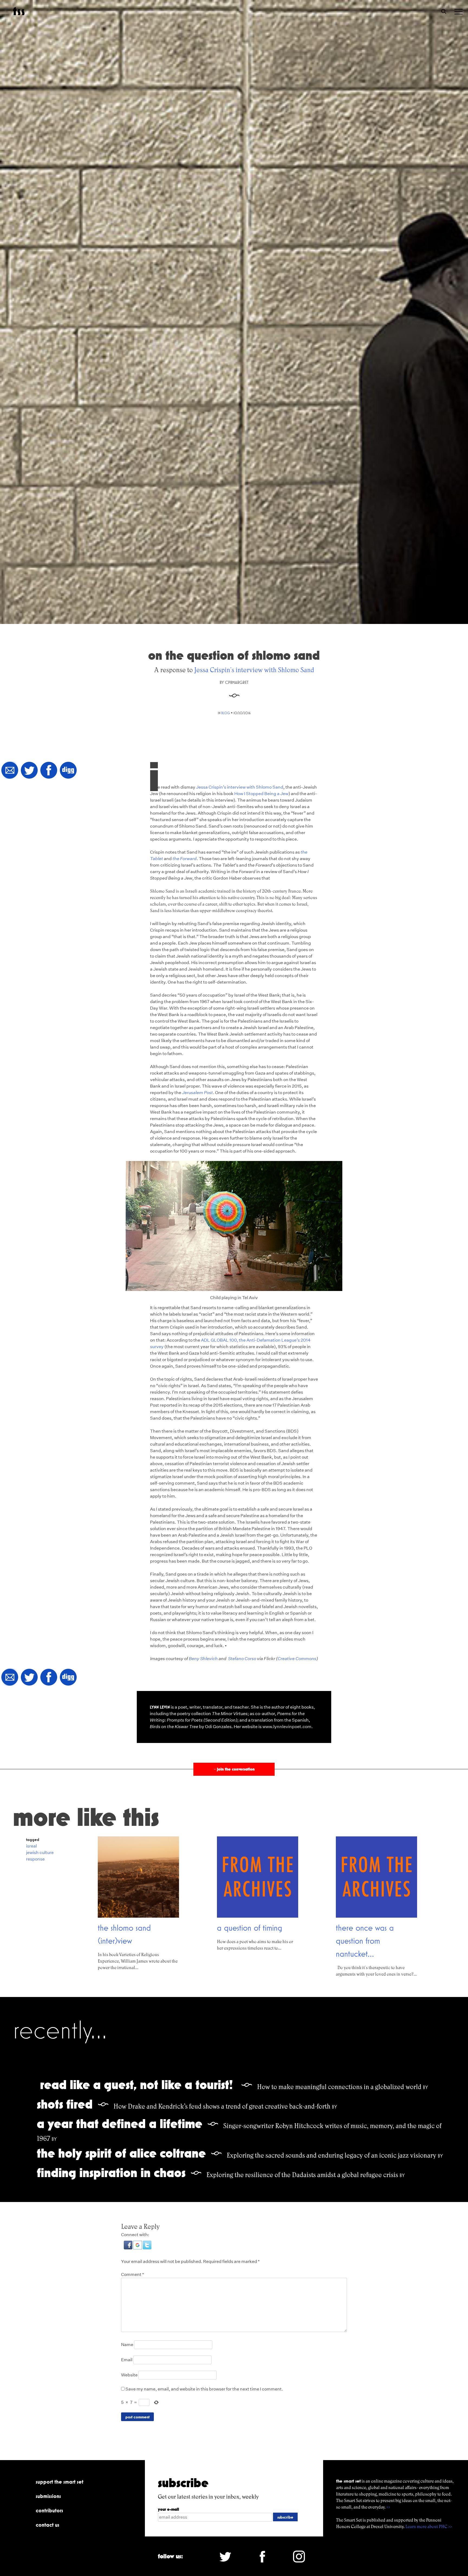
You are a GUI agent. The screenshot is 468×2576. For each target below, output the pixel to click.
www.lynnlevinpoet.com (287, 1727)
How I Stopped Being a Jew (261, 794)
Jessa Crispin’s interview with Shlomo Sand (240, 787)
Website (129, 2375)
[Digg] (68, 771)
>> (388, 2507)
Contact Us (48, 2525)
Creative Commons (297, 1659)
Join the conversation (234, 1769)
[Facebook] (49, 771)
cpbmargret (237, 682)
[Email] (10, 771)
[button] (129, 2248)
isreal (31, 1846)
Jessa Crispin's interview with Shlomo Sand (254, 670)
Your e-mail (168, 2509)
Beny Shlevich (203, 1659)
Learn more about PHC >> (429, 2527)
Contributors (49, 2510)
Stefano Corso (242, 1659)
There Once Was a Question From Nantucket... (365, 1941)
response (35, 1859)
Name (127, 2345)
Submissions (48, 2496)
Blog (226, 713)
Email (127, 2360)
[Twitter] (29, 771)
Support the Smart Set (60, 2482)
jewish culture (40, 1853)
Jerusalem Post (197, 1093)
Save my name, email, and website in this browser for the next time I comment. (204, 2389)
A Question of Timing (250, 1928)
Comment (133, 2274)
